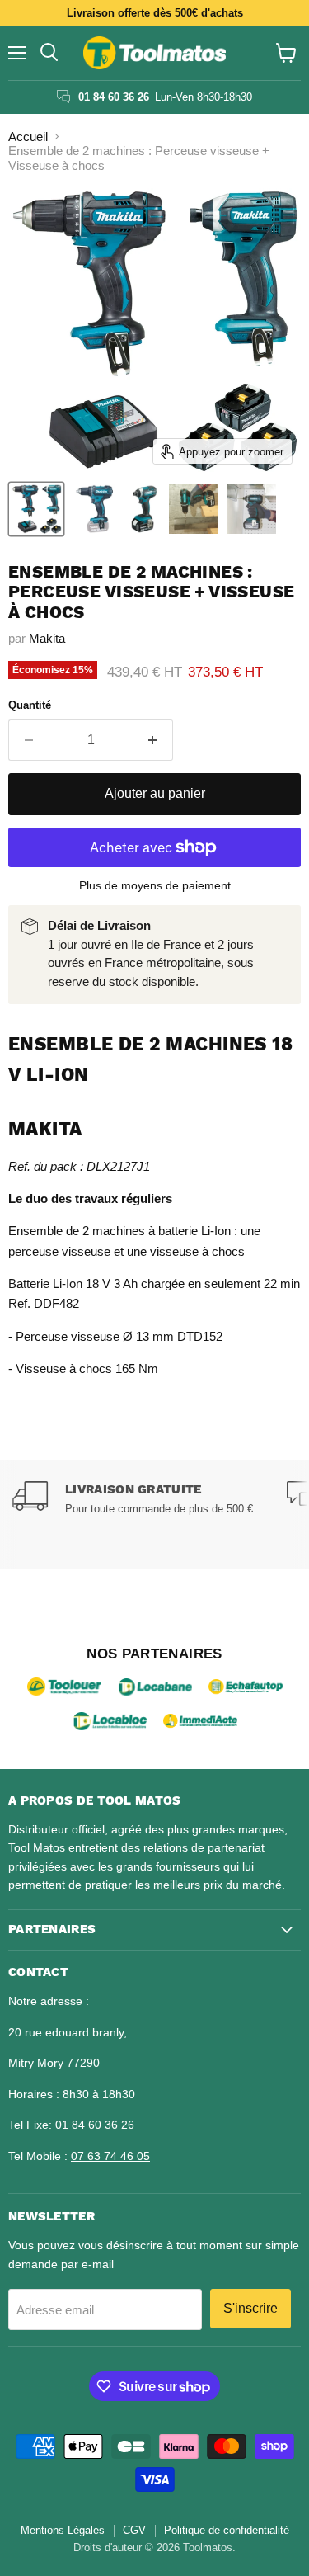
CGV (134, 2530)
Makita (47, 638)
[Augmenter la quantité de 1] (154, 740)
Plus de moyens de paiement (155, 885)
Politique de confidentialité (227, 2530)
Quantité (30, 705)
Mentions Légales (63, 2530)
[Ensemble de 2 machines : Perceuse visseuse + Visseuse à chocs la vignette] (36, 509)
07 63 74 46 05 (110, 2156)
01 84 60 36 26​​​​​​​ (95, 2125)
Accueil (28, 137)
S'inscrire (250, 2308)
